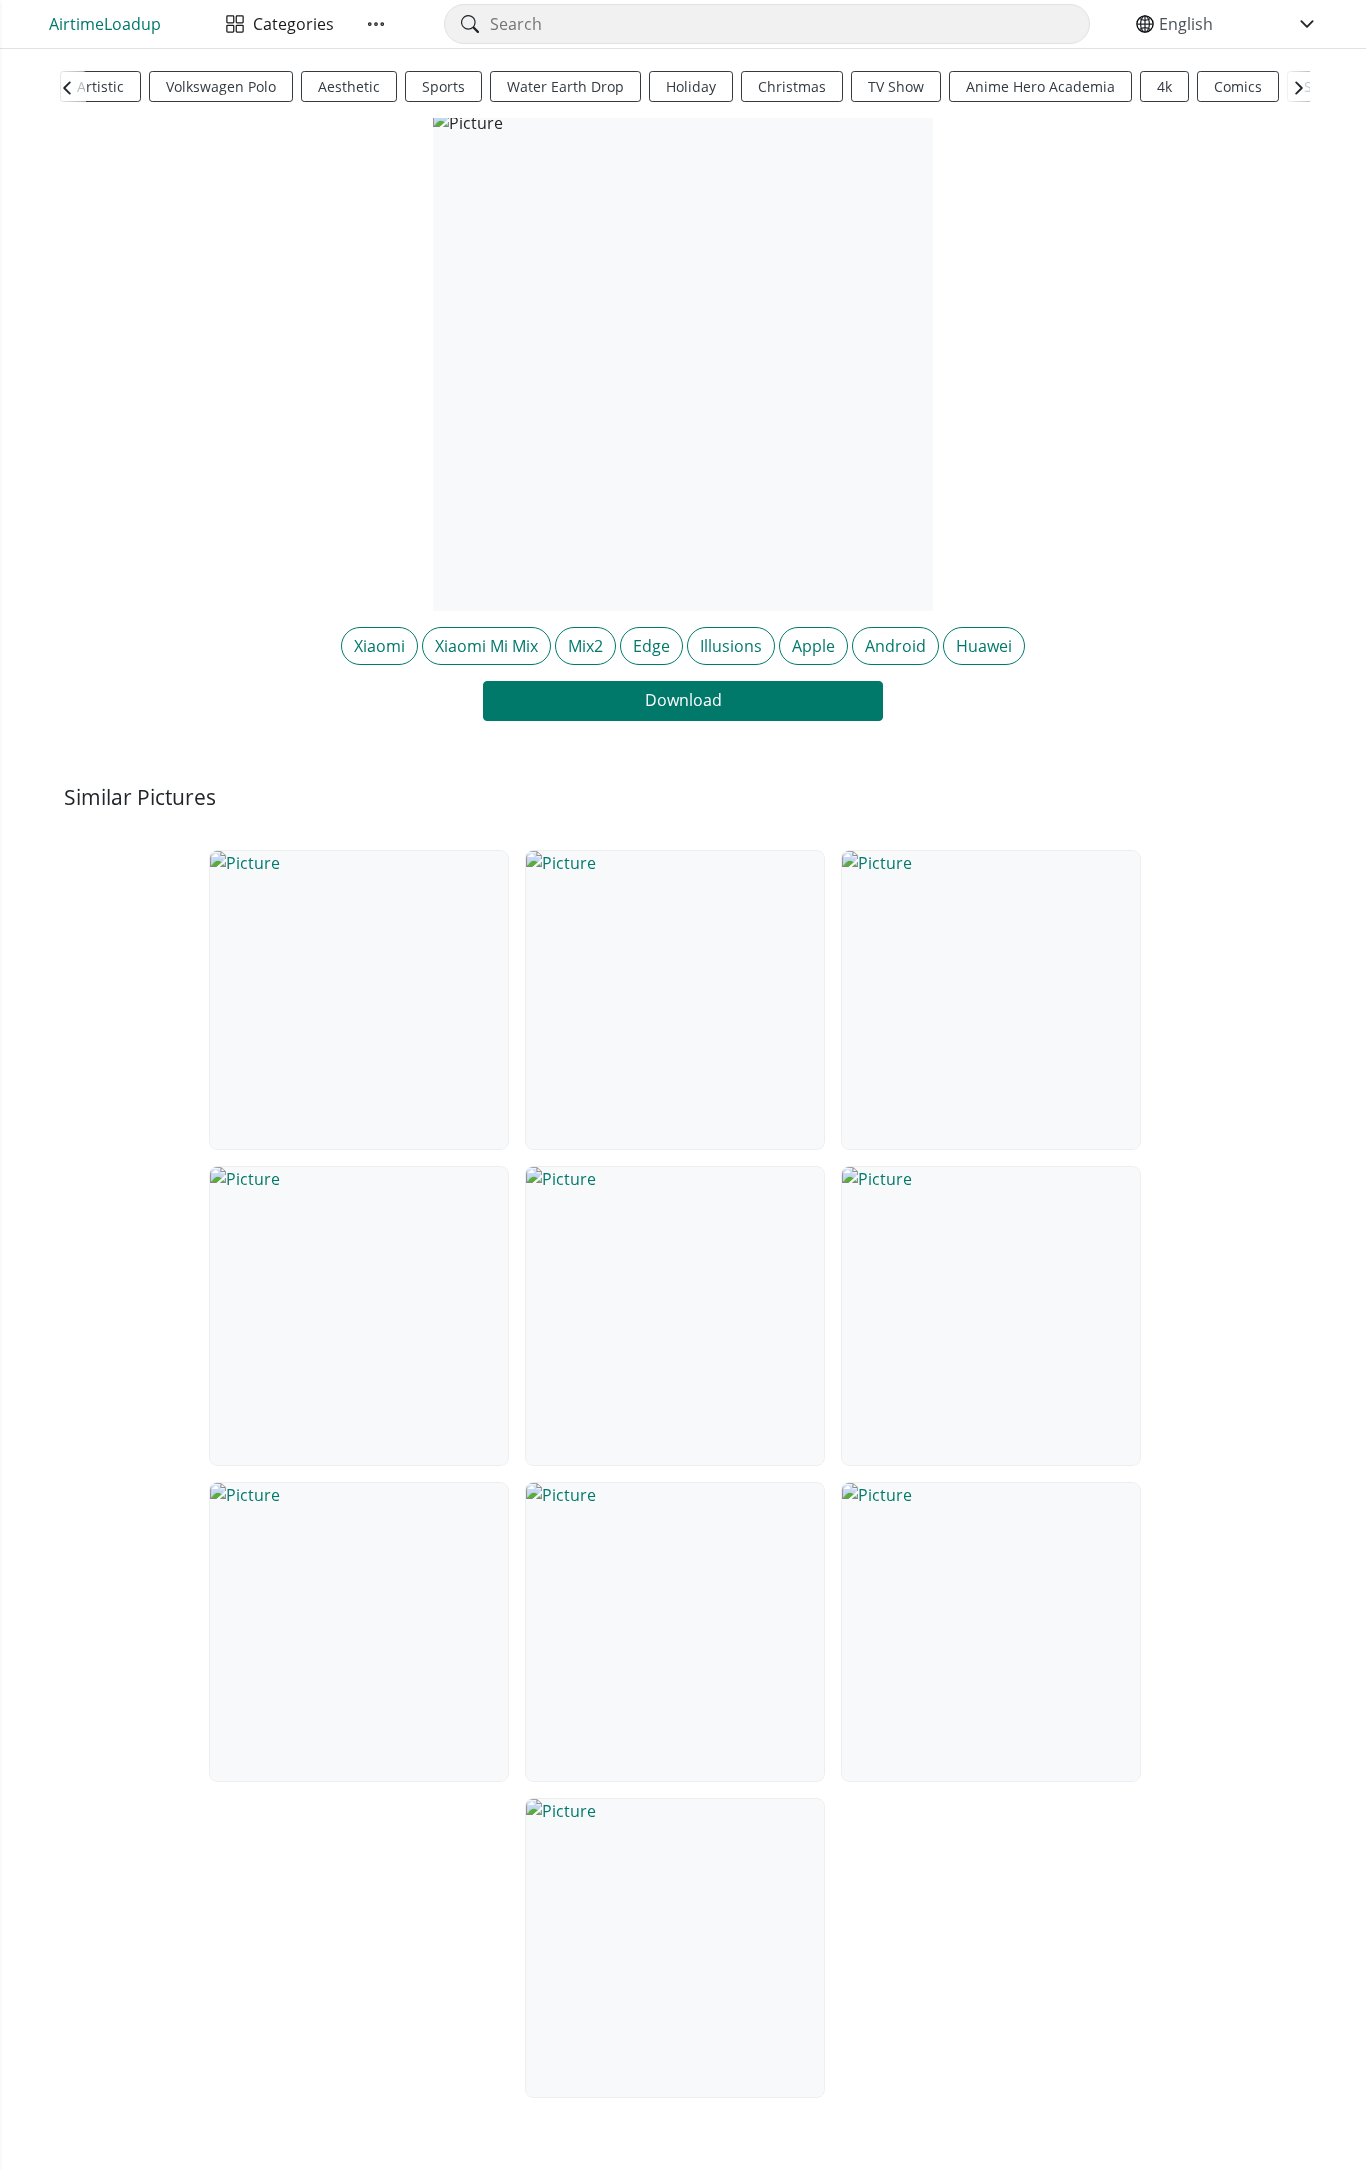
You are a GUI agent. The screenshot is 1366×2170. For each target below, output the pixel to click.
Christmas (792, 86)
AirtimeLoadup (105, 24)
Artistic (100, 86)
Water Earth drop (565, 86)
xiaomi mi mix (486, 646)
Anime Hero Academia (1040, 86)
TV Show (896, 86)
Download (683, 700)
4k (1164, 86)
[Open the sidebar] (376, 24)
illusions (731, 646)
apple (813, 646)
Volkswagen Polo (221, 86)
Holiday (691, 86)
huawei (984, 646)
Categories (289, 24)
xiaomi (379, 646)
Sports (443, 86)
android (895, 646)
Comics (1238, 86)
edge (651, 646)
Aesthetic (349, 86)
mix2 (585, 646)
